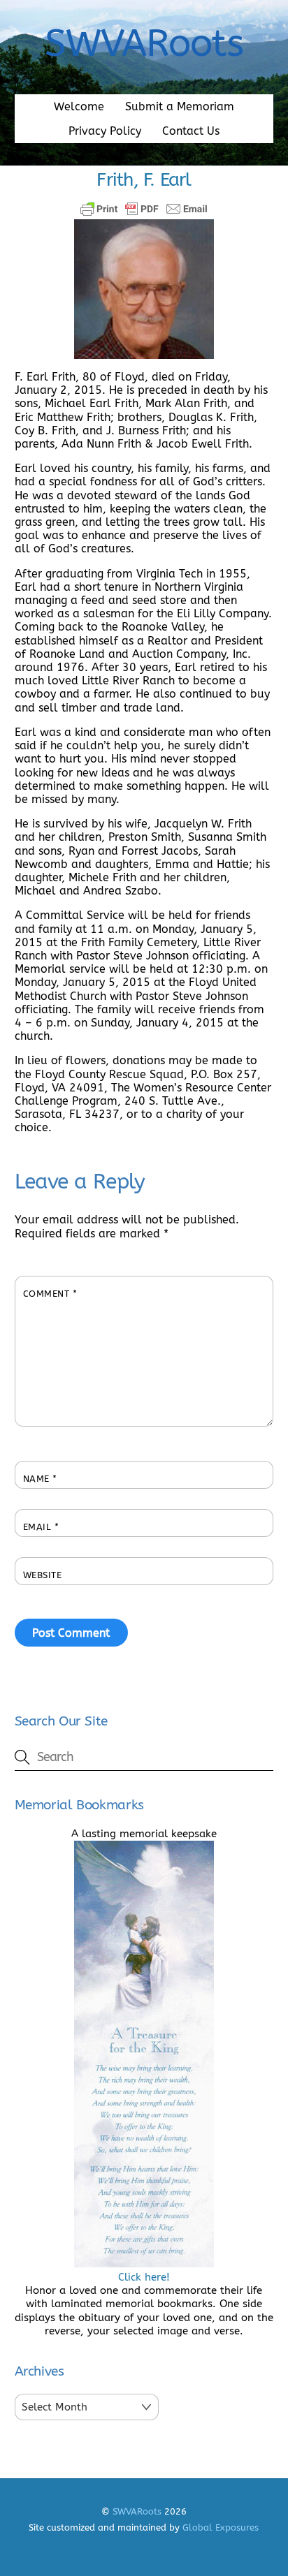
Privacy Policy (105, 131)
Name (40, 1479)
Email (41, 1527)
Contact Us (191, 131)
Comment (50, 1294)
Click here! (144, 2277)
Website (43, 1575)
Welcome (79, 106)
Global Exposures (221, 2527)
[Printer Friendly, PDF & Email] (144, 209)
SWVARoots (137, 2511)
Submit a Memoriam (180, 106)
